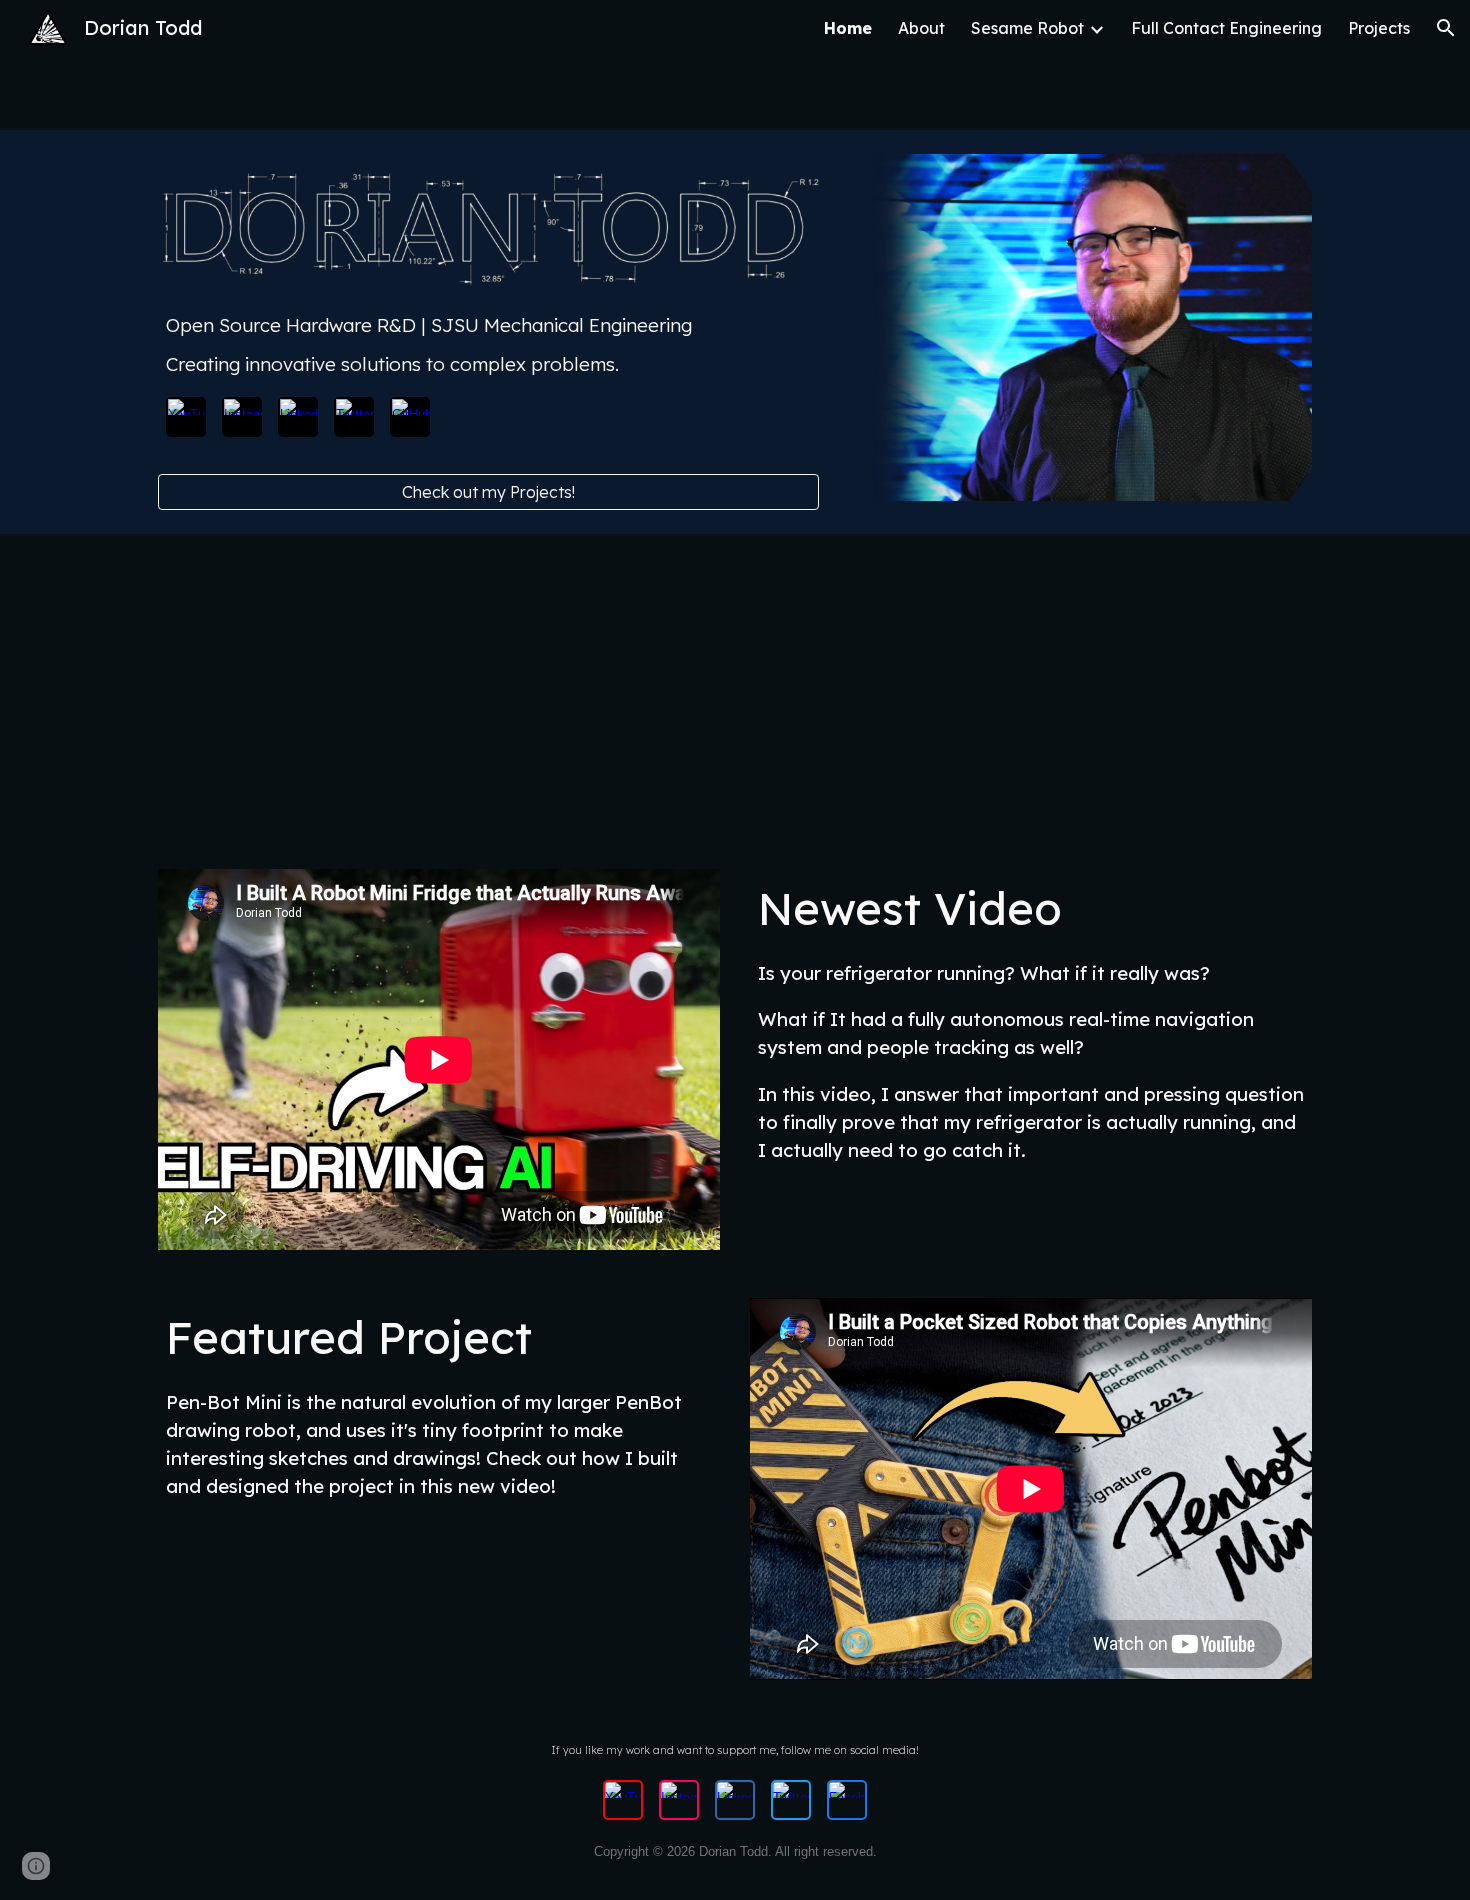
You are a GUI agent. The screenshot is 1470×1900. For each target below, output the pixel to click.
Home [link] (848, 28)
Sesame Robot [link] (1027, 28)
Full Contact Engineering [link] (1226, 28)
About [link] (921, 28)
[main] (488, 344)
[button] (1446, 28)
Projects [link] (1379, 28)
